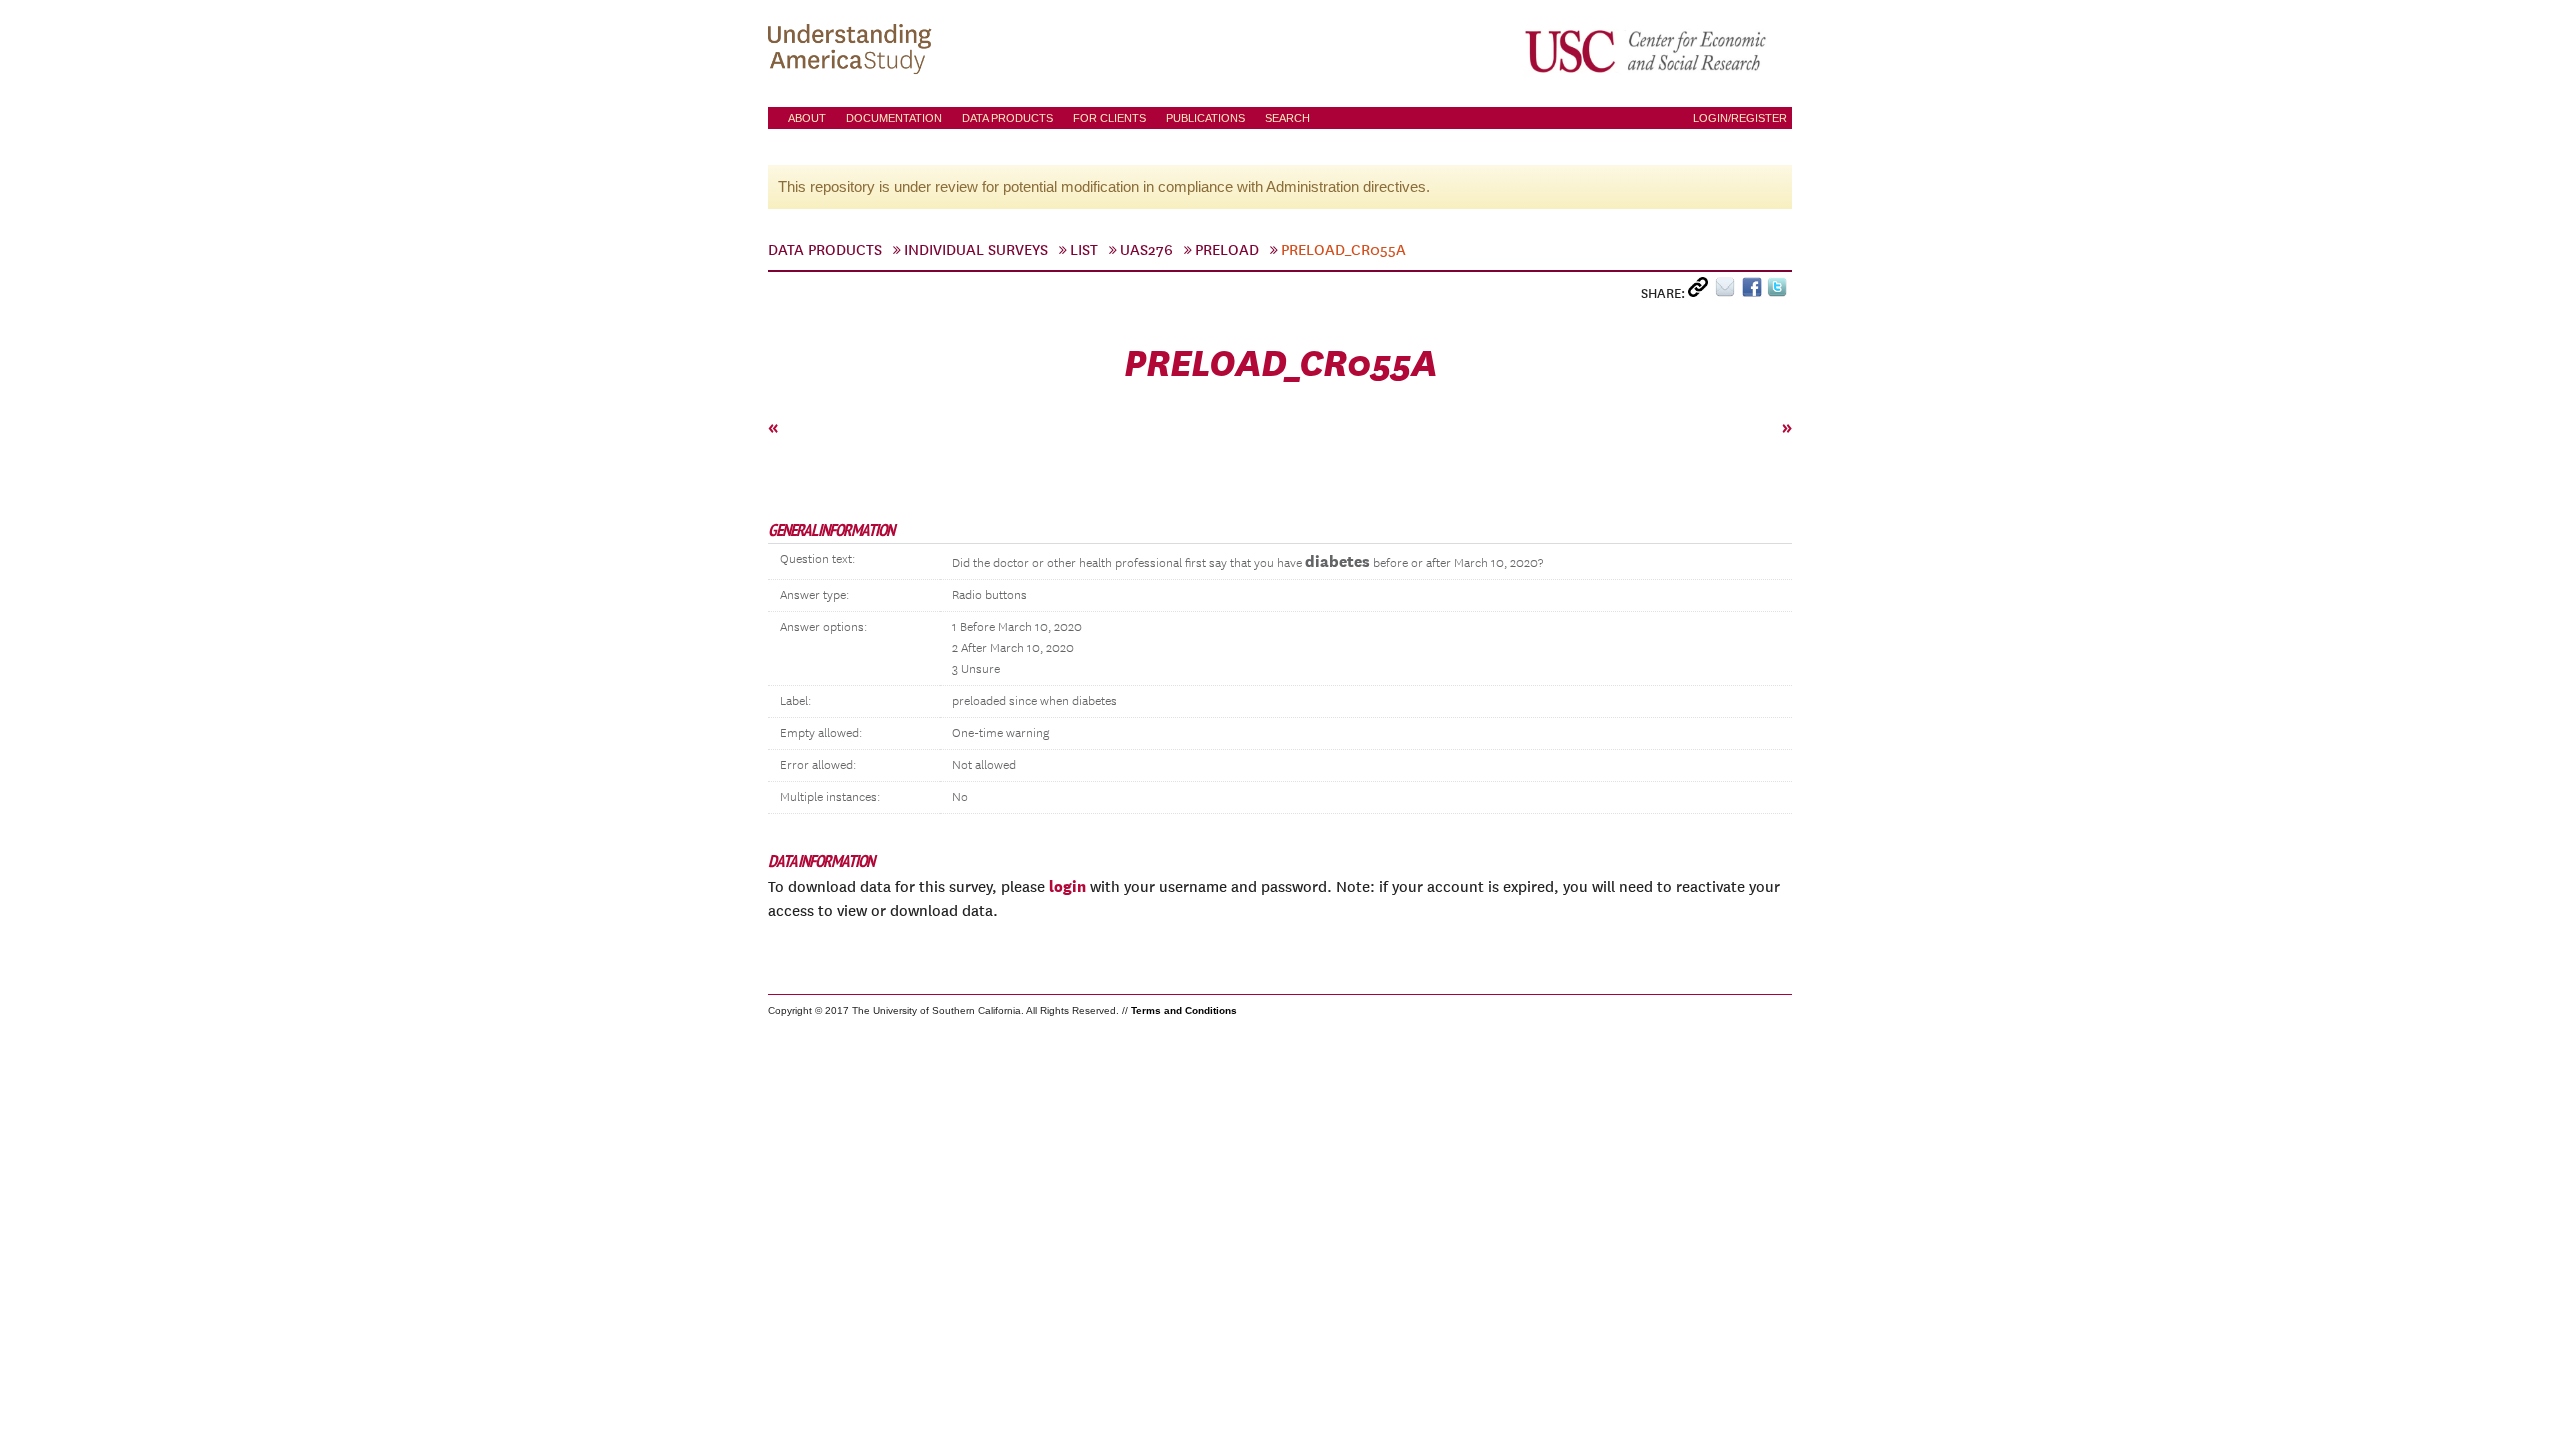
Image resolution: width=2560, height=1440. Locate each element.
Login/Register (1740, 118)
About (807, 118)
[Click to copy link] (1701, 291)
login (1067, 886)
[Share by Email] (1728, 291)
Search (1287, 118)
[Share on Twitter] (1779, 291)
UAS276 (1146, 250)
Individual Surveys (976, 250)
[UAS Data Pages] (853, 51)
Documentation (894, 118)
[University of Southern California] (1647, 51)
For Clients (1109, 118)
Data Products (1007, 118)
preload (1227, 250)
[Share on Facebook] (1754, 291)
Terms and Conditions (1184, 1010)
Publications (1205, 118)
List (1084, 250)
